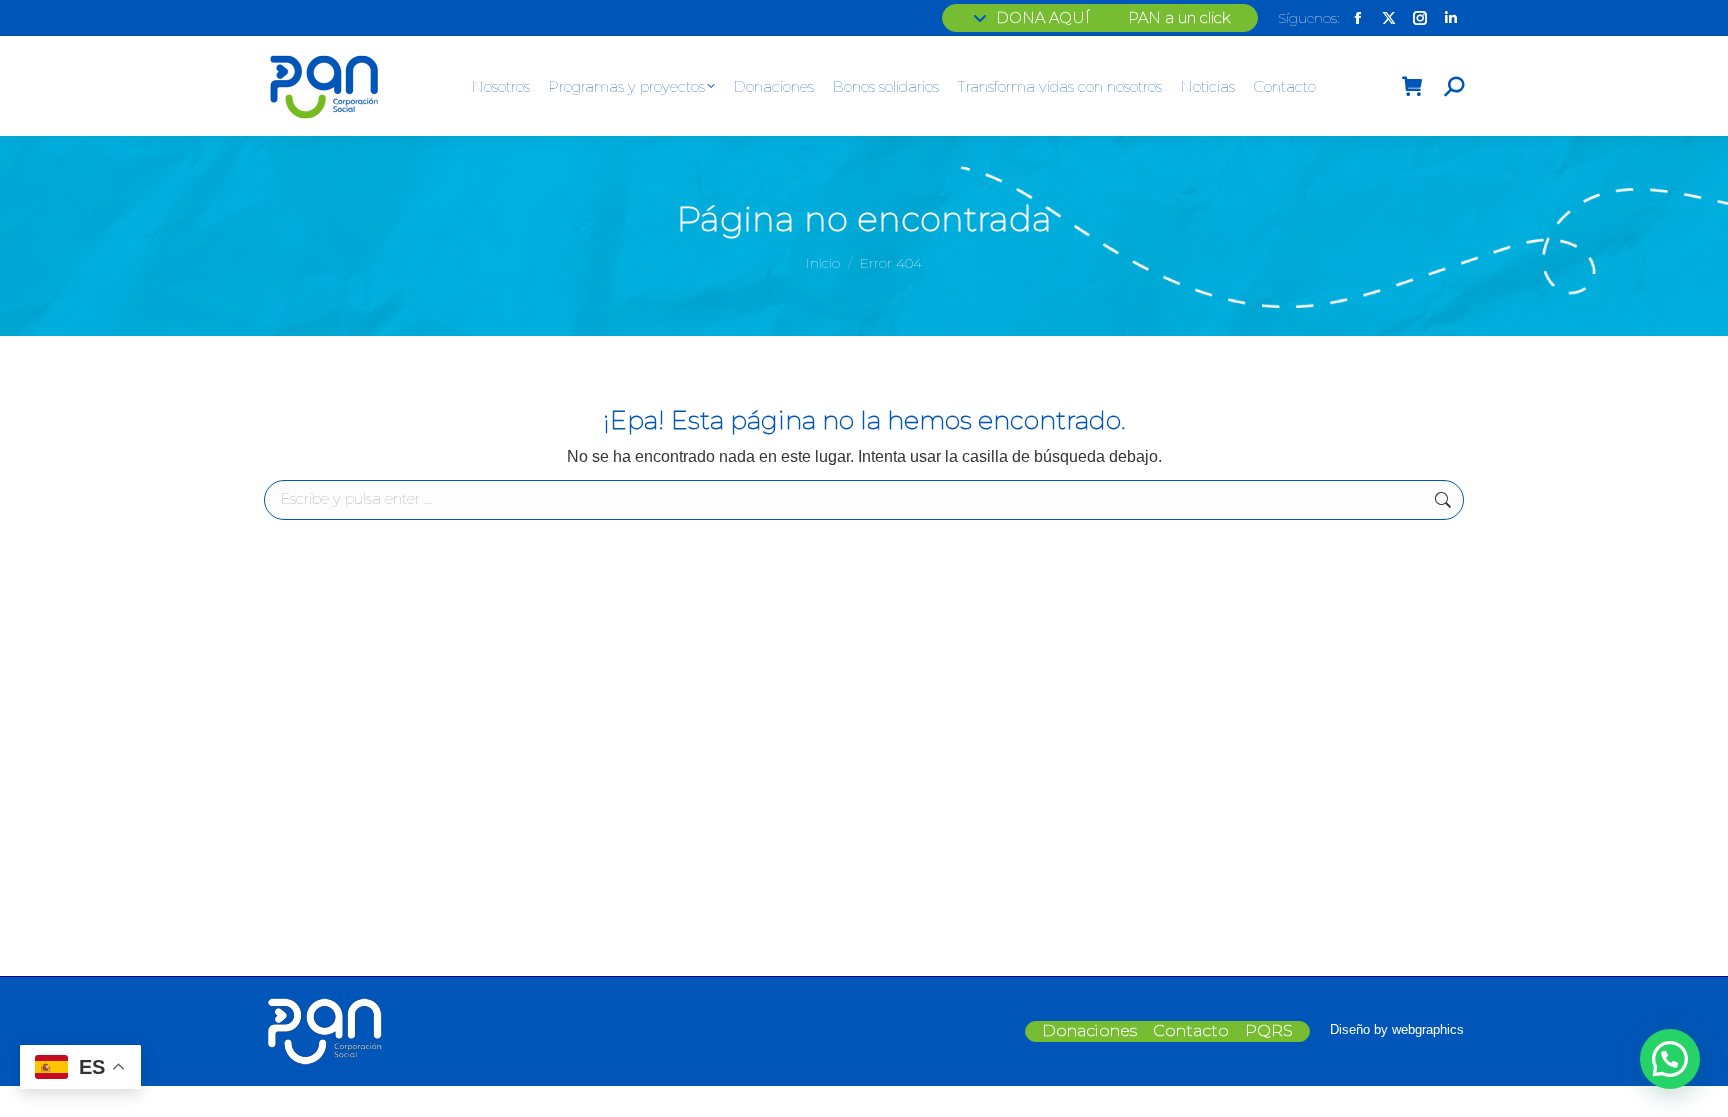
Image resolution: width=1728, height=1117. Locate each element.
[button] (1670, 1059)
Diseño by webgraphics (1397, 1029)
